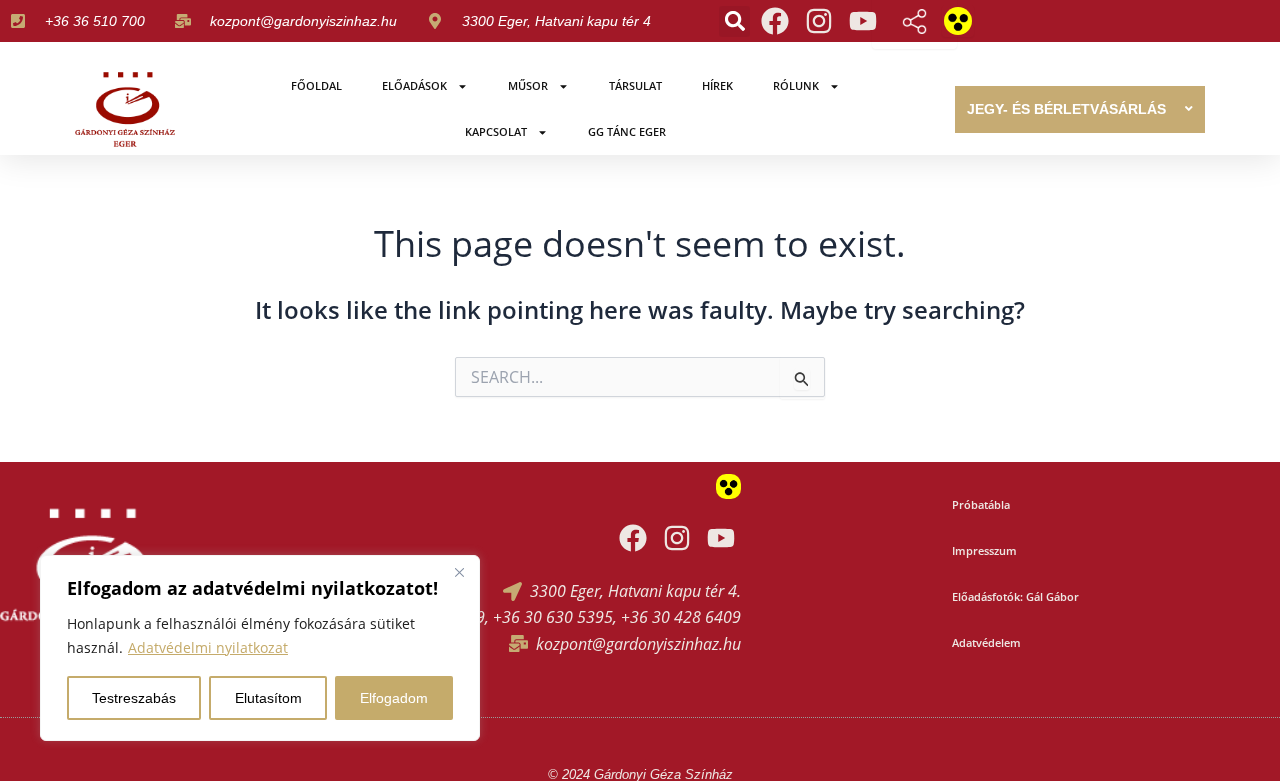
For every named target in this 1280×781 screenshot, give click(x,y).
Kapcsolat (496, 131)
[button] (734, 21)
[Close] (459, 572)
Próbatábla (981, 504)
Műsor (528, 85)
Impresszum (984, 550)
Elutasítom (268, 698)
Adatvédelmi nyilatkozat (208, 647)
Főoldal (316, 85)
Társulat (635, 85)
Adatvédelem (986, 642)
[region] (260, 648)
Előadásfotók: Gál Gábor (1015, 596)
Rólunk (796, 85)
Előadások (414, 85)
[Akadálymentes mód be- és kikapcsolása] (958, 21)
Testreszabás (134, 698)
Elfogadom (394, 698)
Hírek (717, 85)
